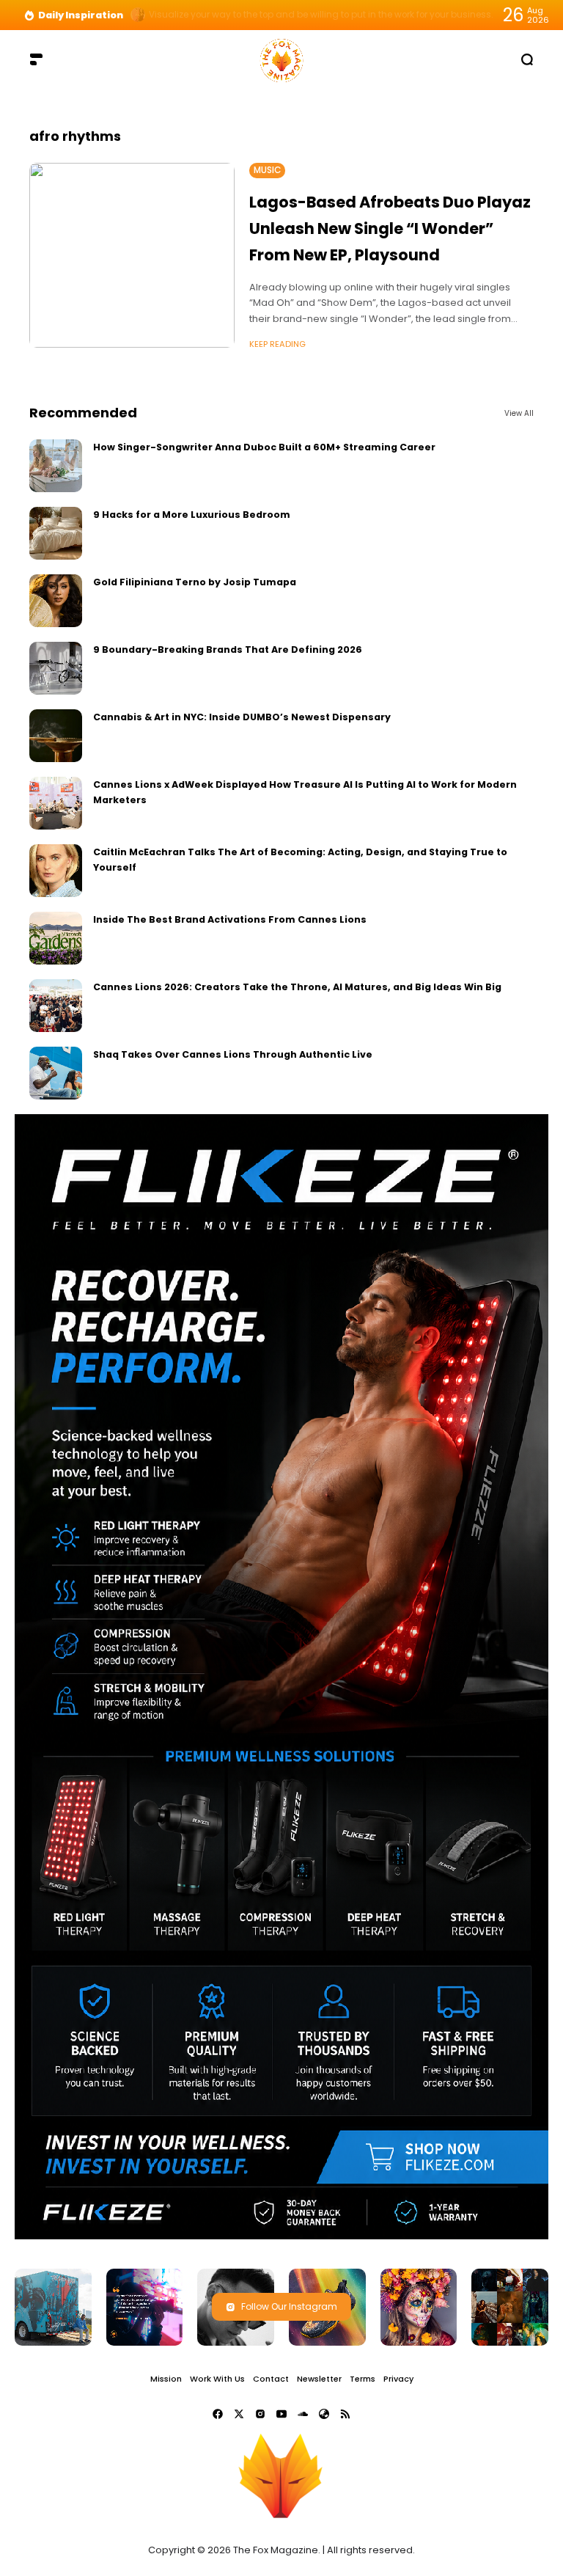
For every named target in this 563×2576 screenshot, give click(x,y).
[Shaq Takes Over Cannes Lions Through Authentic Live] (56, 1073)
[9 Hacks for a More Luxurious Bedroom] (56, 533)
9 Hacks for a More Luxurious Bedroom (192, 515)
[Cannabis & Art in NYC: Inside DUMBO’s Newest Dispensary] (56, 736)
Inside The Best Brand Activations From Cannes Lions (230, 919)
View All (519, 413)
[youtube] (281, 2414)
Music (267, 170)
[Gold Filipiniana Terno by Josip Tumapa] (56, 601)
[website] (324, 2414)
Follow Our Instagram (289, 2306)
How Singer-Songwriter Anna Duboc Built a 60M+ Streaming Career (264, 447)
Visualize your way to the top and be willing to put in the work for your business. (321, 15)
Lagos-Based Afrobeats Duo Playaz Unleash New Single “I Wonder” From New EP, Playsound (390, 228)
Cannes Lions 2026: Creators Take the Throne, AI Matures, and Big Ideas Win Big (297, 987)
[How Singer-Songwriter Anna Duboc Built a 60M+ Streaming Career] (56, 466)
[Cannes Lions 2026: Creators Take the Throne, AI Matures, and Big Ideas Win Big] (56, 1006)
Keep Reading (277, 344)
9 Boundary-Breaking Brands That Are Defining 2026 (228, 650)
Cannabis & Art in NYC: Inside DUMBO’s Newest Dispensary (242, 717)
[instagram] (260, 2414)
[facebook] (218, 2414)
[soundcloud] (303, 2414)
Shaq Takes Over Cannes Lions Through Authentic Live (233, 1054)
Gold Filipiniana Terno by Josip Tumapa (195, 582)
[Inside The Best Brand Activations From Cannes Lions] (56, 938)
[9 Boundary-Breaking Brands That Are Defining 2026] (56, 668)
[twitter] (239, 2414)
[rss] (345, 2414)
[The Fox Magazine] (281, 59)
